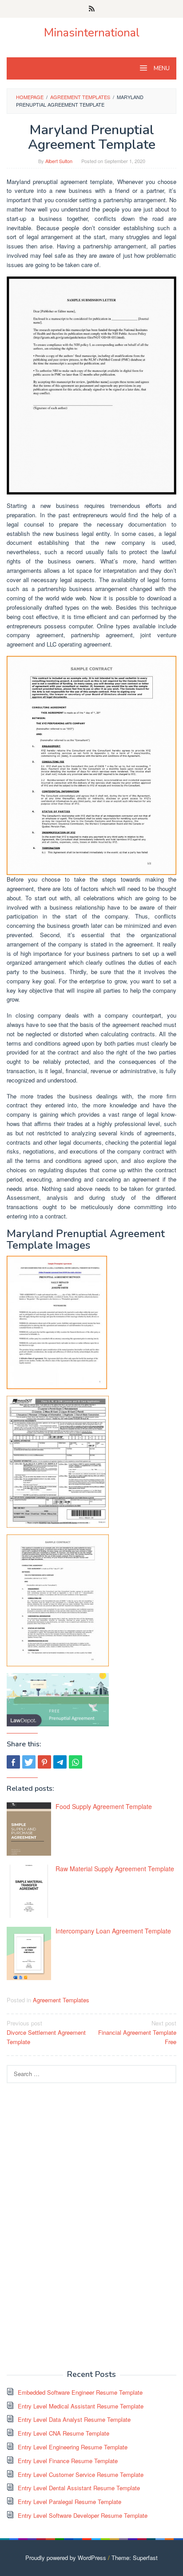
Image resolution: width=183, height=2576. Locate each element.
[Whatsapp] (76, 1762)
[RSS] (92, 9)
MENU (161, 68)
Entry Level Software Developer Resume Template (83, 2515)
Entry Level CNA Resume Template (64, 2433)
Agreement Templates (61, 2000)
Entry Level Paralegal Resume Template (70, 2502)
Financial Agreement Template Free (137, 2032)
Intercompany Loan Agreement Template (113, 1931)
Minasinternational (92, 33)
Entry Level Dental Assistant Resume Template (79, 2488)
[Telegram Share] (60, 1762)
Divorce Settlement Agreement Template (46, 2032)
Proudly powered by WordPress (66, 2558)
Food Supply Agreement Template (104, 1806)
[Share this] (13, 1762)
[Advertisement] (73, 2225)
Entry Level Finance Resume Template (68, 2461)
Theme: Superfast (135, 2558)
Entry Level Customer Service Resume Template (81, 2474)
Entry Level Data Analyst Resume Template (74, 2419)
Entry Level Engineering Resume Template (73, 2447)
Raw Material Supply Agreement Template (115, 1869)
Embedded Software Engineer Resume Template (80, 2392)
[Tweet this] (29, 1762)
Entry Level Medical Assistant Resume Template (81, 2406)
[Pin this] (44, 1762)
